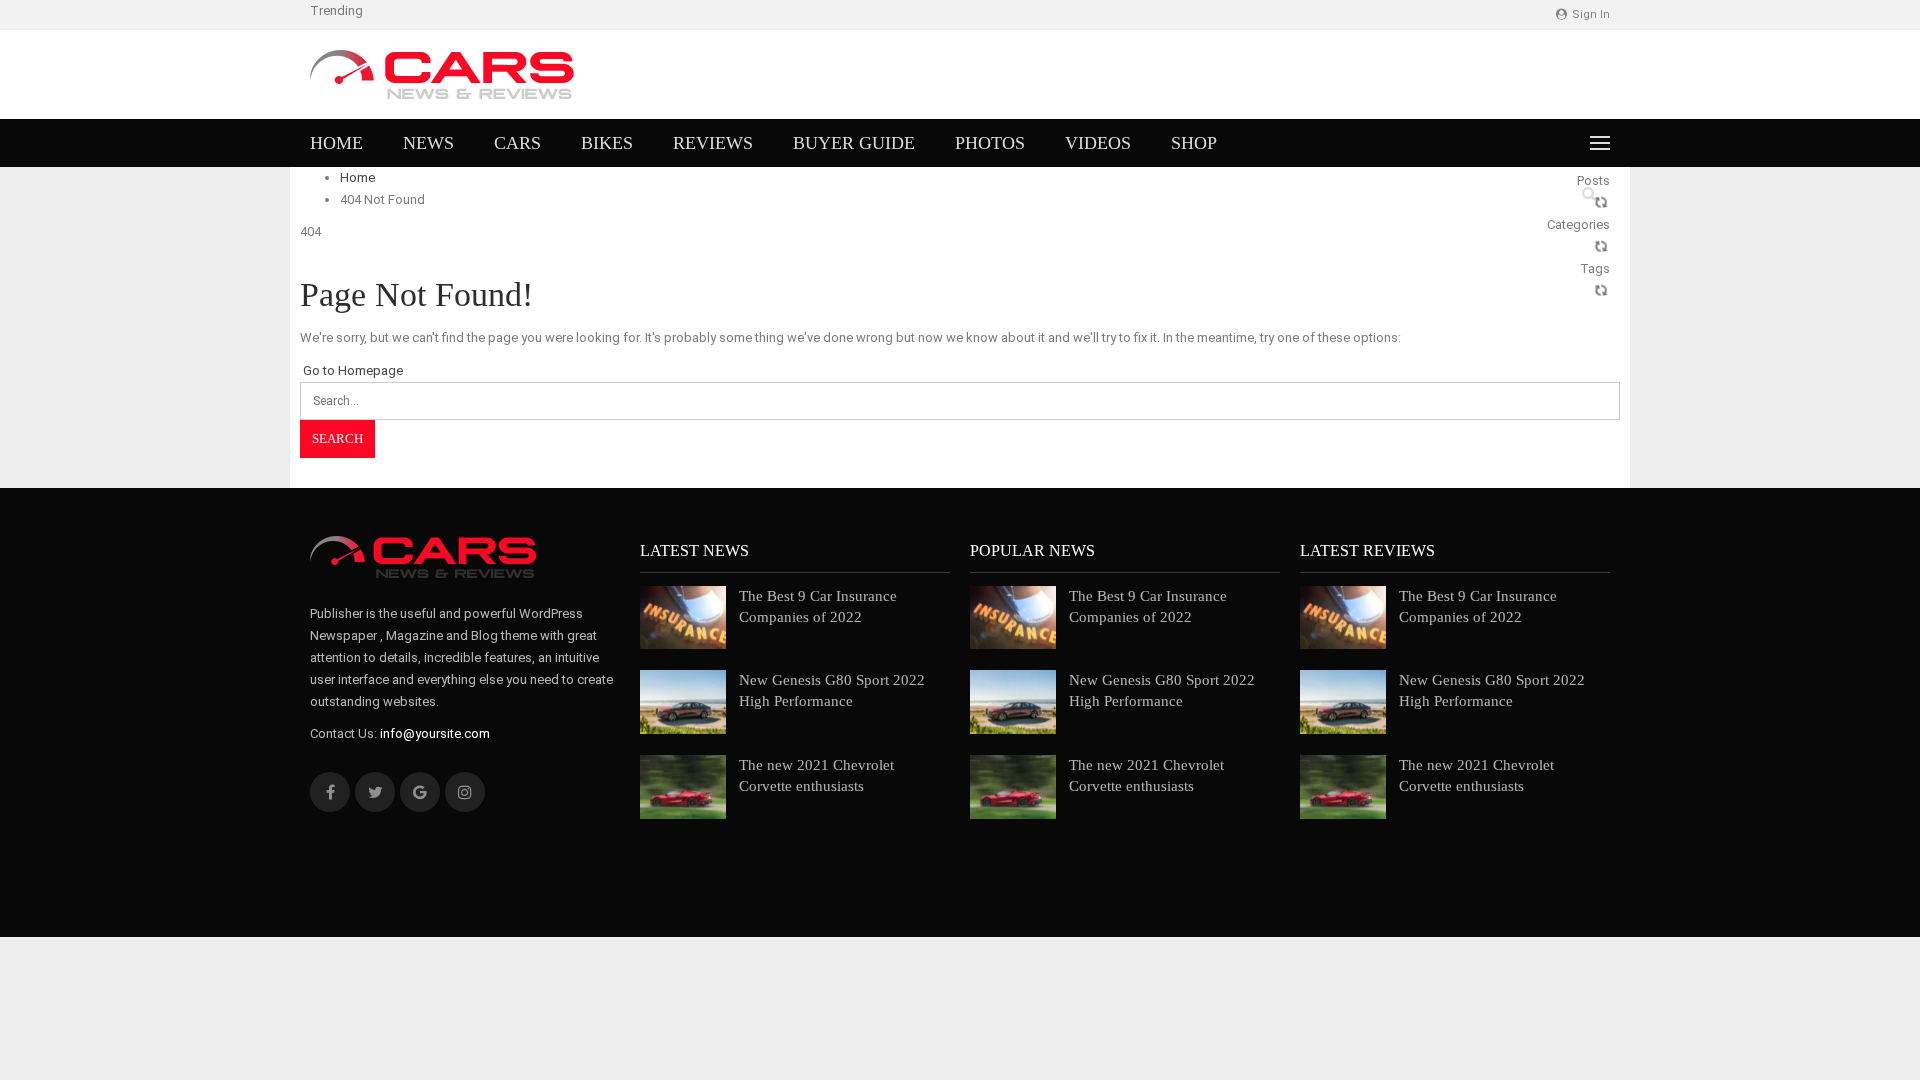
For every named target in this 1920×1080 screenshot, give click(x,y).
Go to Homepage (351, 370)
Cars (517, 143)
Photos (990, 143)
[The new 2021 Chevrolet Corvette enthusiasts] (683, 787)
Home (336, 143)
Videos (1098, 143)
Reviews (713, 143)
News (428, 143)
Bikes (607, 143)
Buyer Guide (854, 143)
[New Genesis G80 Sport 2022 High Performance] (683, 702)
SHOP (1194, 143)
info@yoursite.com (435, 733)
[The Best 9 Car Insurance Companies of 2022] (683, 618)
